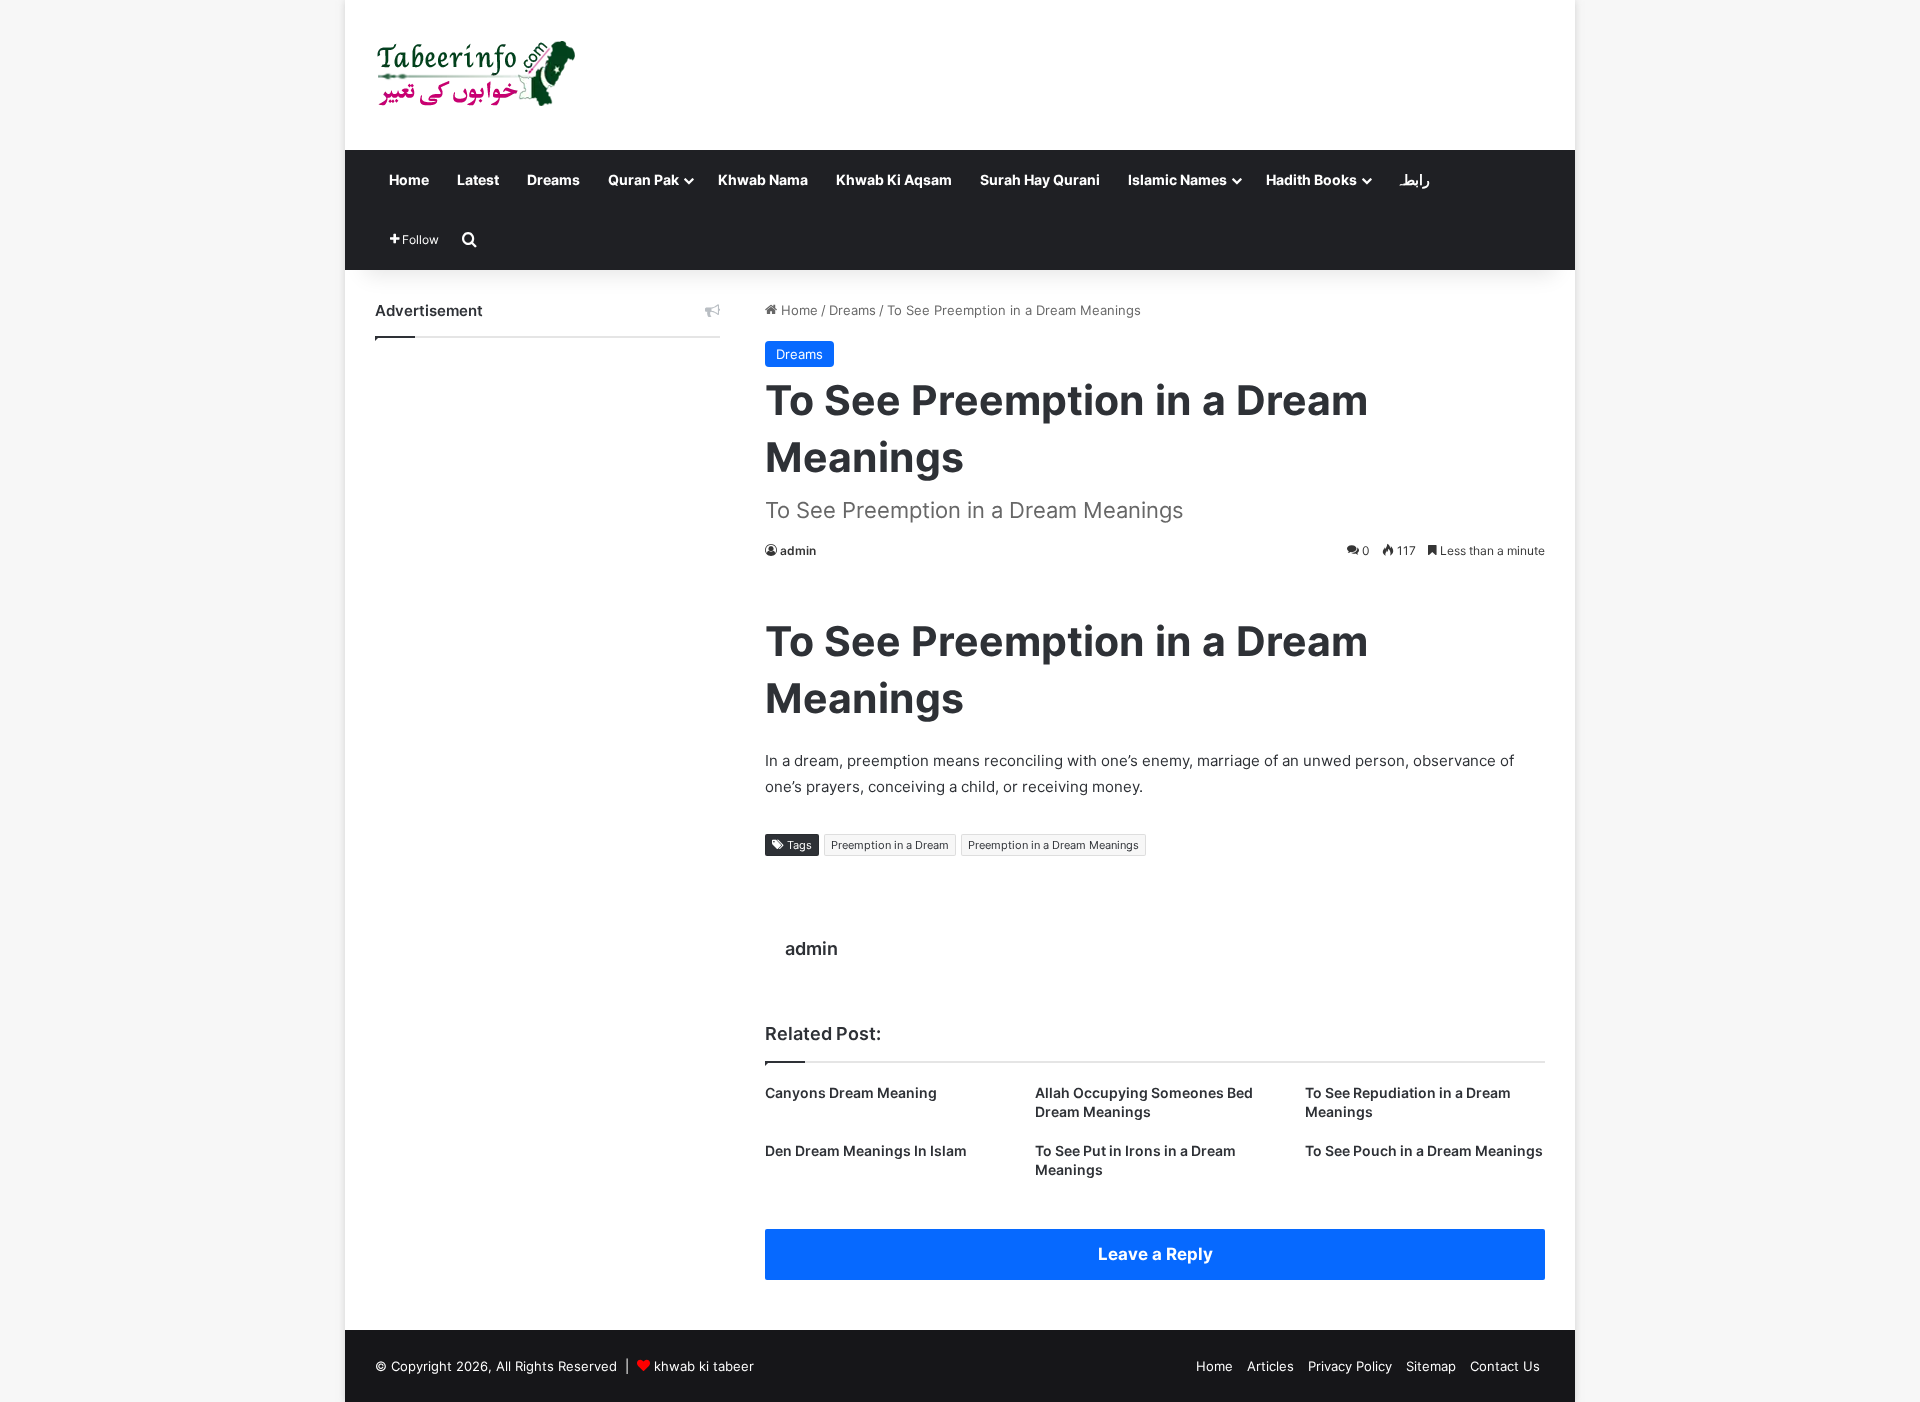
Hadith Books (1311, 179)
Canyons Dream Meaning (851, 1092)
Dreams (553, 179)
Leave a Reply (1155, 1254)
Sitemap (1431, 1366)
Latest (478, 179)
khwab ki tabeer (704, 1366)
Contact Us (1505, 1366)
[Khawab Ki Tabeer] (475, 75)
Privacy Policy (1350, 1366)
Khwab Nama (763, 179)
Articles (1270, 1366)
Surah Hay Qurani (1040, 179)
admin (798, 550)
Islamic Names (1177, 179)
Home (409, 179)
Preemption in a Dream (890, 845)
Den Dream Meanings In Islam (866, 1150)
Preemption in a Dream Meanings (1053, 845)
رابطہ (1413, 179)
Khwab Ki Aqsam (894, 179)
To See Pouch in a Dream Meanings (1424, 1150)
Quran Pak (643, 179)
